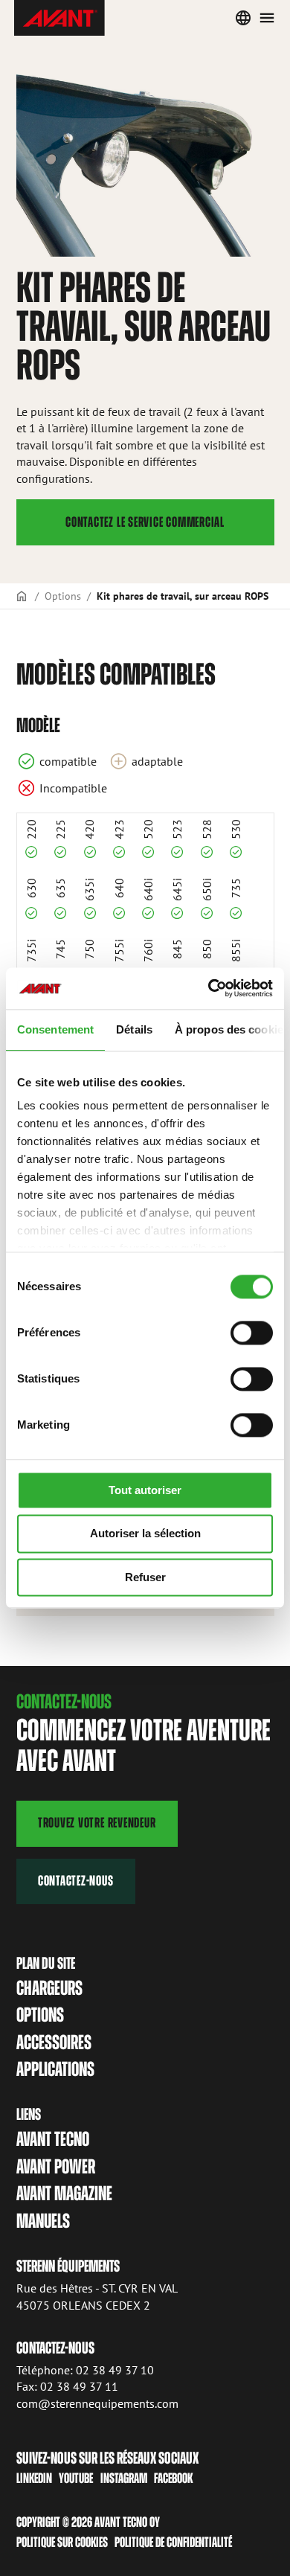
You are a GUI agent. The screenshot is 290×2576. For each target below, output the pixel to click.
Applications (55, 2069)
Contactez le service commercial (145, 522)
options (40, 2015)
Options (63, 596)
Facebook (173, 2478)
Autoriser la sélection (145, 1534)
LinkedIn (34, 2478)
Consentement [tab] (55, 1029)
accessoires (54, 2042)
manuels (43, 2221)
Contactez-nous (76, 1881)
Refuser (145, 1577)
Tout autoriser (145, 1490)
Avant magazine (64, 2193)
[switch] (252, 1333)
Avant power (56, 2166)
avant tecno (53, 2139)
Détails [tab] (134, 1029)
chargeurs (49, 1988)
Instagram (124, 2478)
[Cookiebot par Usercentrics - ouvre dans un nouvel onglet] (209, 988)
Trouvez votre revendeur (97, 1823)
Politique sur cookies (62, 2542)
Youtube (76, 2478)
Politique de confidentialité (173, 2542)
